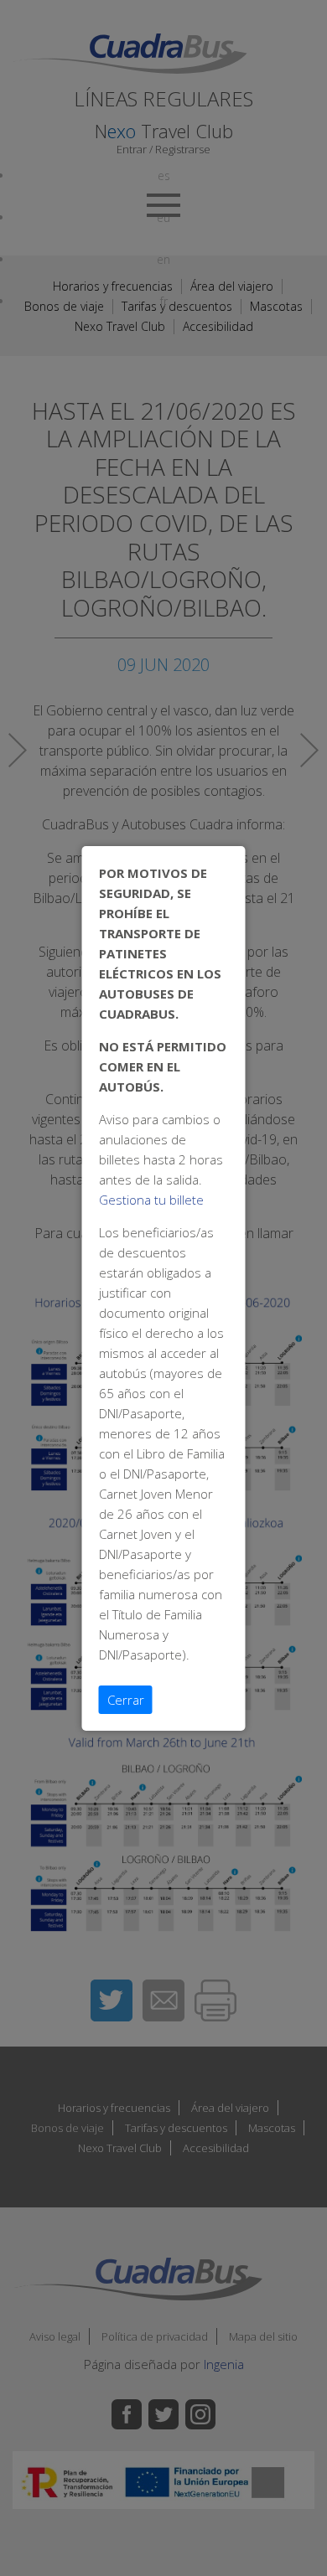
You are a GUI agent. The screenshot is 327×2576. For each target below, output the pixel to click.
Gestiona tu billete (151, 1200)
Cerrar (126, 1700)
